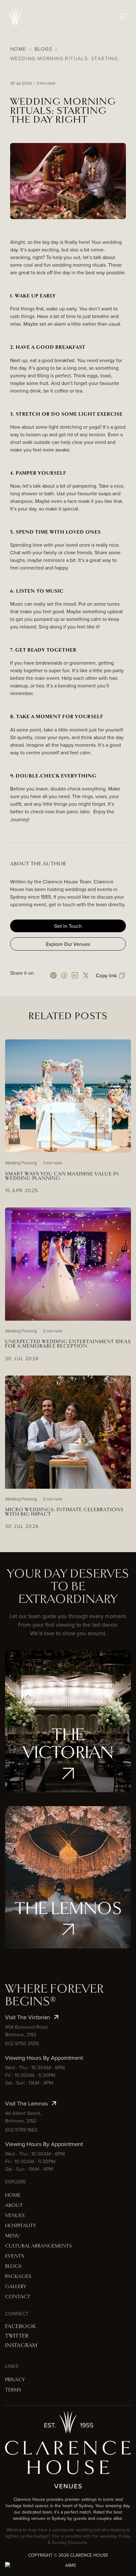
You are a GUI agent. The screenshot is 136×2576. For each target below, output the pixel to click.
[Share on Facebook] (64, 975)
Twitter (17, 2336)
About (14, 2205)
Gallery (16, 2287)
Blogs (43, 49)
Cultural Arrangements (38, 2246)
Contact (18, 2297)
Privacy (15, 2380)
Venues (15, 2216)
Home (18, 49)
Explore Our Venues (68, 944)
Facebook (21, 2326)
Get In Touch (68, 926)
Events (15, 2256)
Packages (18, 2277)
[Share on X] (86, 975)
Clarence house (89, 2555)
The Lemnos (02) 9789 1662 (68, 1899)
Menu (12, 2236)
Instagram (21, 2345)
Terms (13, 2390)
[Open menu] (123, 17)
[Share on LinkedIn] (75, 975)
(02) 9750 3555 (22, 2043)
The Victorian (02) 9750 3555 (68, 1743)
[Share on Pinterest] (53, 975)
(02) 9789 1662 (21, 2130)
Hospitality (21, 2226)
